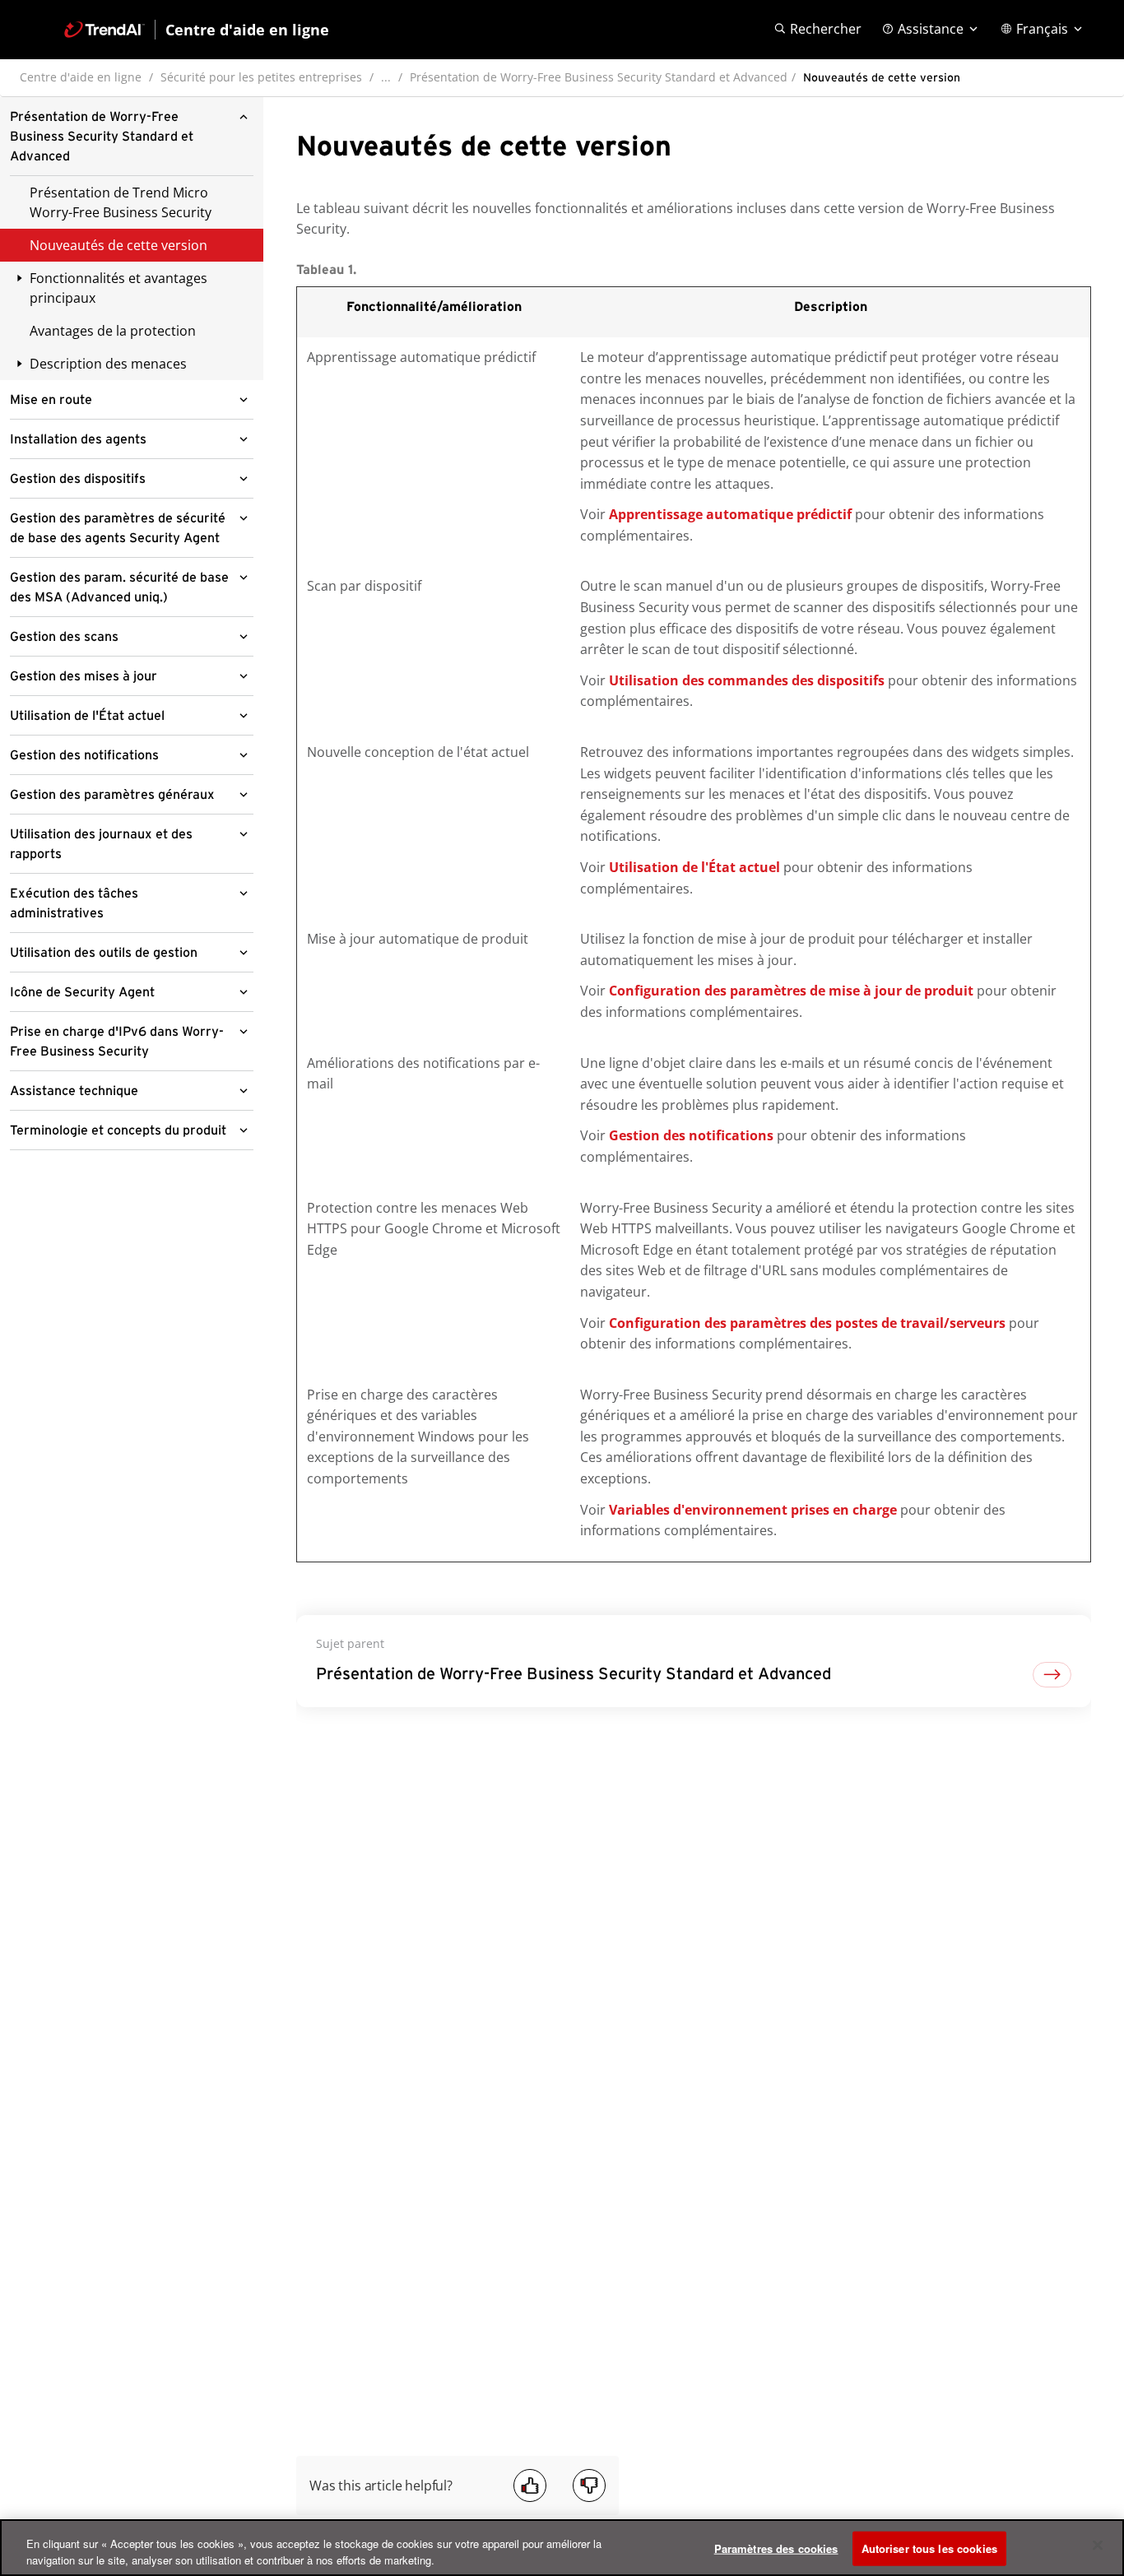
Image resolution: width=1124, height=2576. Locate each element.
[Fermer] (1098, 2546)
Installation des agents (78, 439)
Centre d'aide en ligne (81, 77)
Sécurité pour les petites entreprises (261, 77)
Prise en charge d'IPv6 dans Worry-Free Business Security (117, 1042)
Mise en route (51, 400)
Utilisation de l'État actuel (87, 716)
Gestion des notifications (84, 755)
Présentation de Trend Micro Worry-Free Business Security (121, 202)
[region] (562, 2548)
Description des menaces (108, 364)
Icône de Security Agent (82, 992)
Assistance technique (74, 1091)
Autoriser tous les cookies (929, 2548)
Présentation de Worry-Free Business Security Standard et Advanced (599, 77)
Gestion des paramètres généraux (112, 795)
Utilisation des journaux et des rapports (101, 844)
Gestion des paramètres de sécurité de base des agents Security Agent (118, 528)
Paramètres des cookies (776, 2548)
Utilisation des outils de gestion (104, 953)
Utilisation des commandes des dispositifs (747, 680)
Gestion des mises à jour (84, 676)
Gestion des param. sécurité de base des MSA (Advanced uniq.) (119, 587)
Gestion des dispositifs (78, 479)
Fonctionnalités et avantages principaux (118, 288)
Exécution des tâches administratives (74, 903)
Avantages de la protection (113, 331)
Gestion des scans (64, 637)
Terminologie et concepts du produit (118, 1130)
